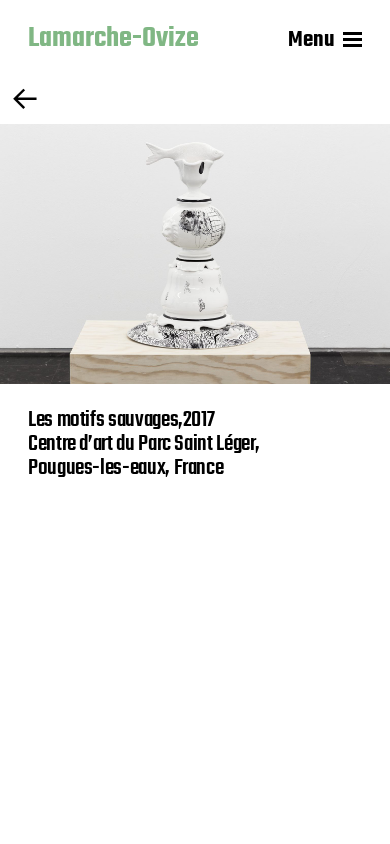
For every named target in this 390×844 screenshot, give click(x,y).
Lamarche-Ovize (113, 40)
